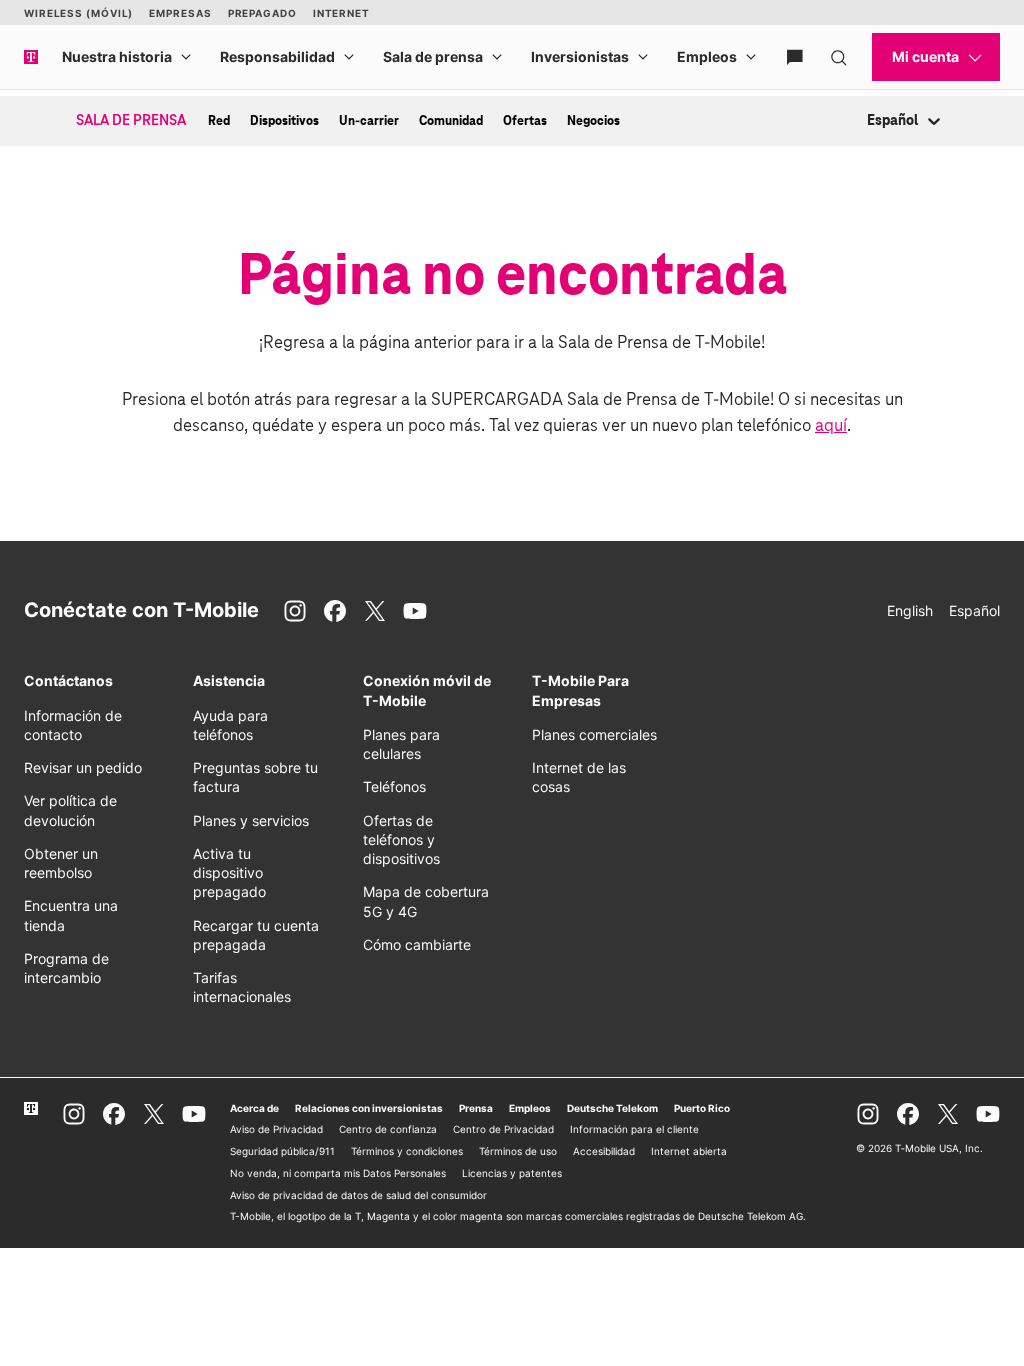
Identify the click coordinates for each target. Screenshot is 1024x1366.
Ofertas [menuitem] (525, 121)
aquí (831, 426)
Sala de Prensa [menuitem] (131, 121)
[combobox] (868, 121)
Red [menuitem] (219, 121)
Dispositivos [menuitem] (284, 121)
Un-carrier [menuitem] (369, 121)
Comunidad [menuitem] (451, 121)
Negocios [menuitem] (593, 121)
